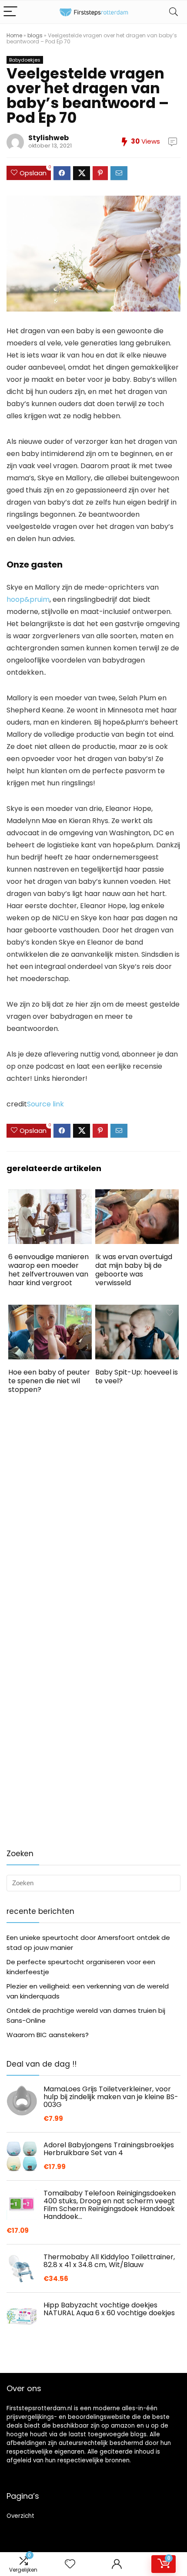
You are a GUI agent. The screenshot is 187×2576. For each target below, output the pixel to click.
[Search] (174, 12)
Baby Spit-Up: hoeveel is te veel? (137, 1377)
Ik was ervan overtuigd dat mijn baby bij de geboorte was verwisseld (134, 1270)
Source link (45, 1104)
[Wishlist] (70, 2564)
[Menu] (10, 12)
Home (14, 35)
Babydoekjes (25, 60)
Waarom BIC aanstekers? (48, 2035)
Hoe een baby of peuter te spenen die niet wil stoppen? (49, 1381)
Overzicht (20, 2516)
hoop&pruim (28, 599)
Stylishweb (48, 138)
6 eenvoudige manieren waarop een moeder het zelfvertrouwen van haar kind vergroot (48, 1270)
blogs (35, 35)
